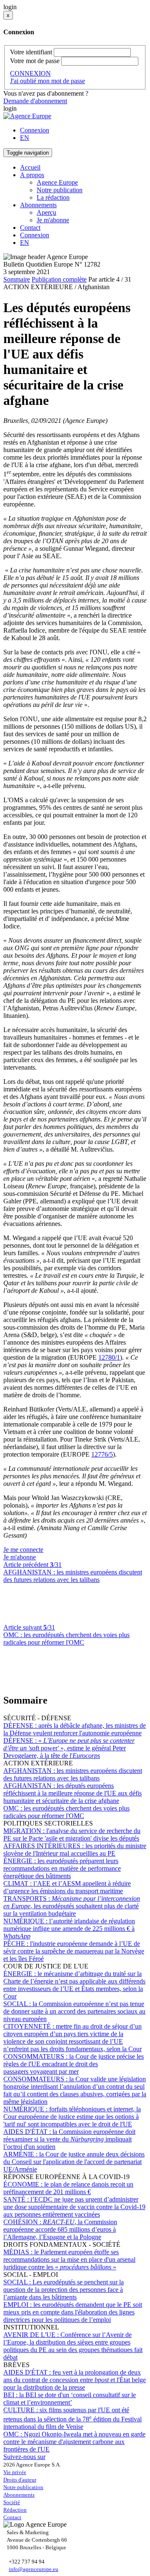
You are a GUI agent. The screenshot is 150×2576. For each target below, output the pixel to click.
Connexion (35, 130)
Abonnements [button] (38, 205)
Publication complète (59, 279)
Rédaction (15, 2510)
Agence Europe (57, 182)
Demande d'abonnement (35, 101)
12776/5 (102, 1454)
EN (25, 138)
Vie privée (15, 2472)
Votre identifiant (31, 52)
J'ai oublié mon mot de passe (47, 81)
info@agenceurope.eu (34, 2569)
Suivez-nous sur (24, 2457)
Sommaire (17, 279)
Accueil (30, 167)
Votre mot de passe (35, 61)
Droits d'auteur (20, 2480)
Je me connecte (23, 1550)
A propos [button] (32, 175)
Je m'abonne (53, 220)
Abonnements (19, 2495)
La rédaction (53, 197)
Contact (30, 228)
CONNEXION (30, 73)
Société (12, 2502)
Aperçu (46, 212)
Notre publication (60, 190)
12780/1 (109, 1357)
